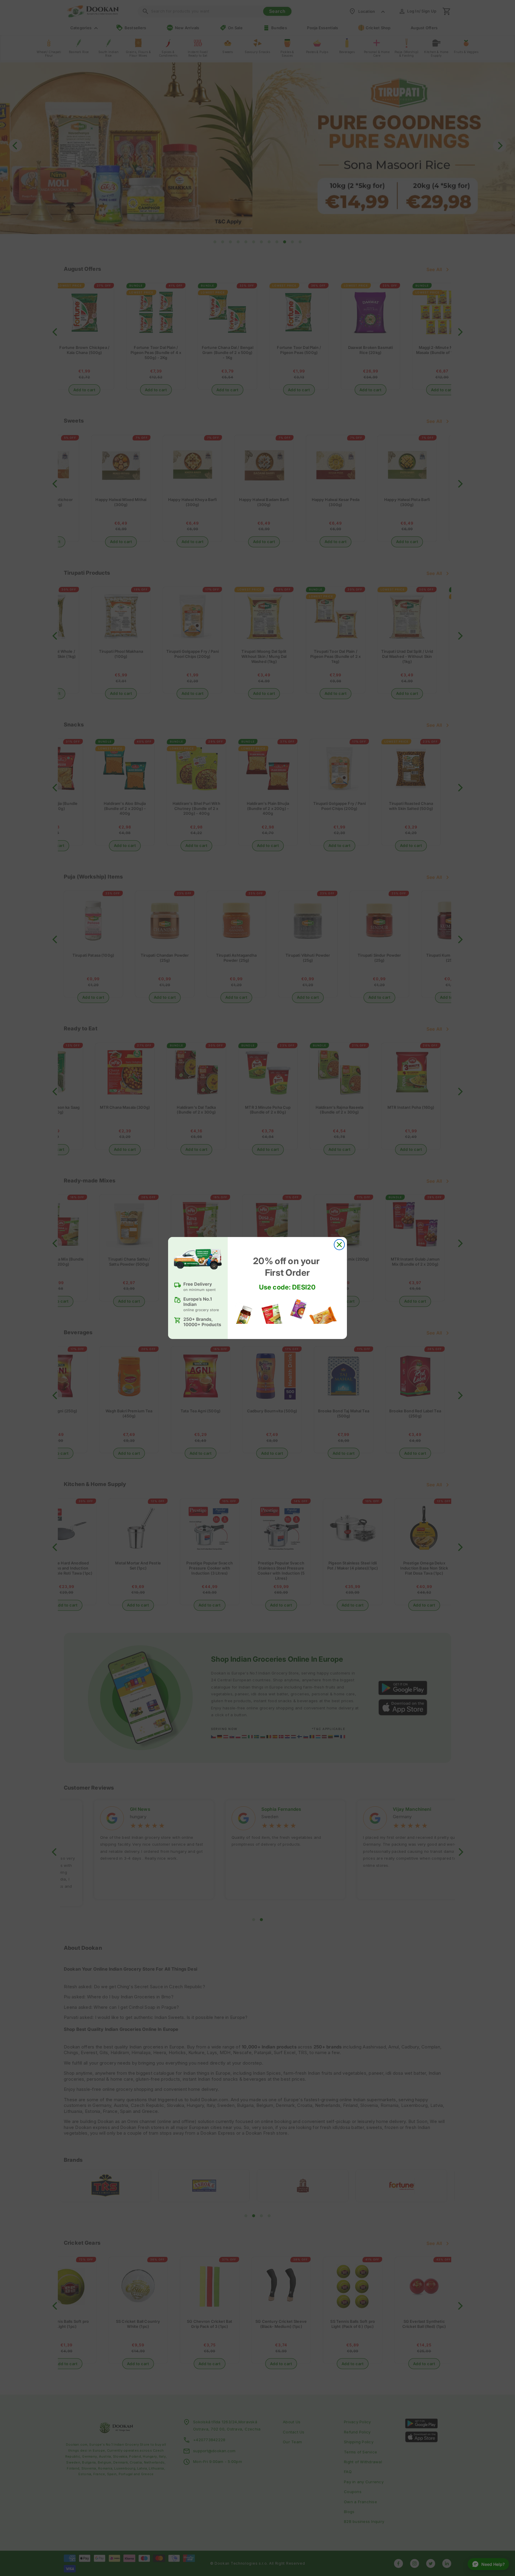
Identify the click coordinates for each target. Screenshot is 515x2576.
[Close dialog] (339, 1245)
